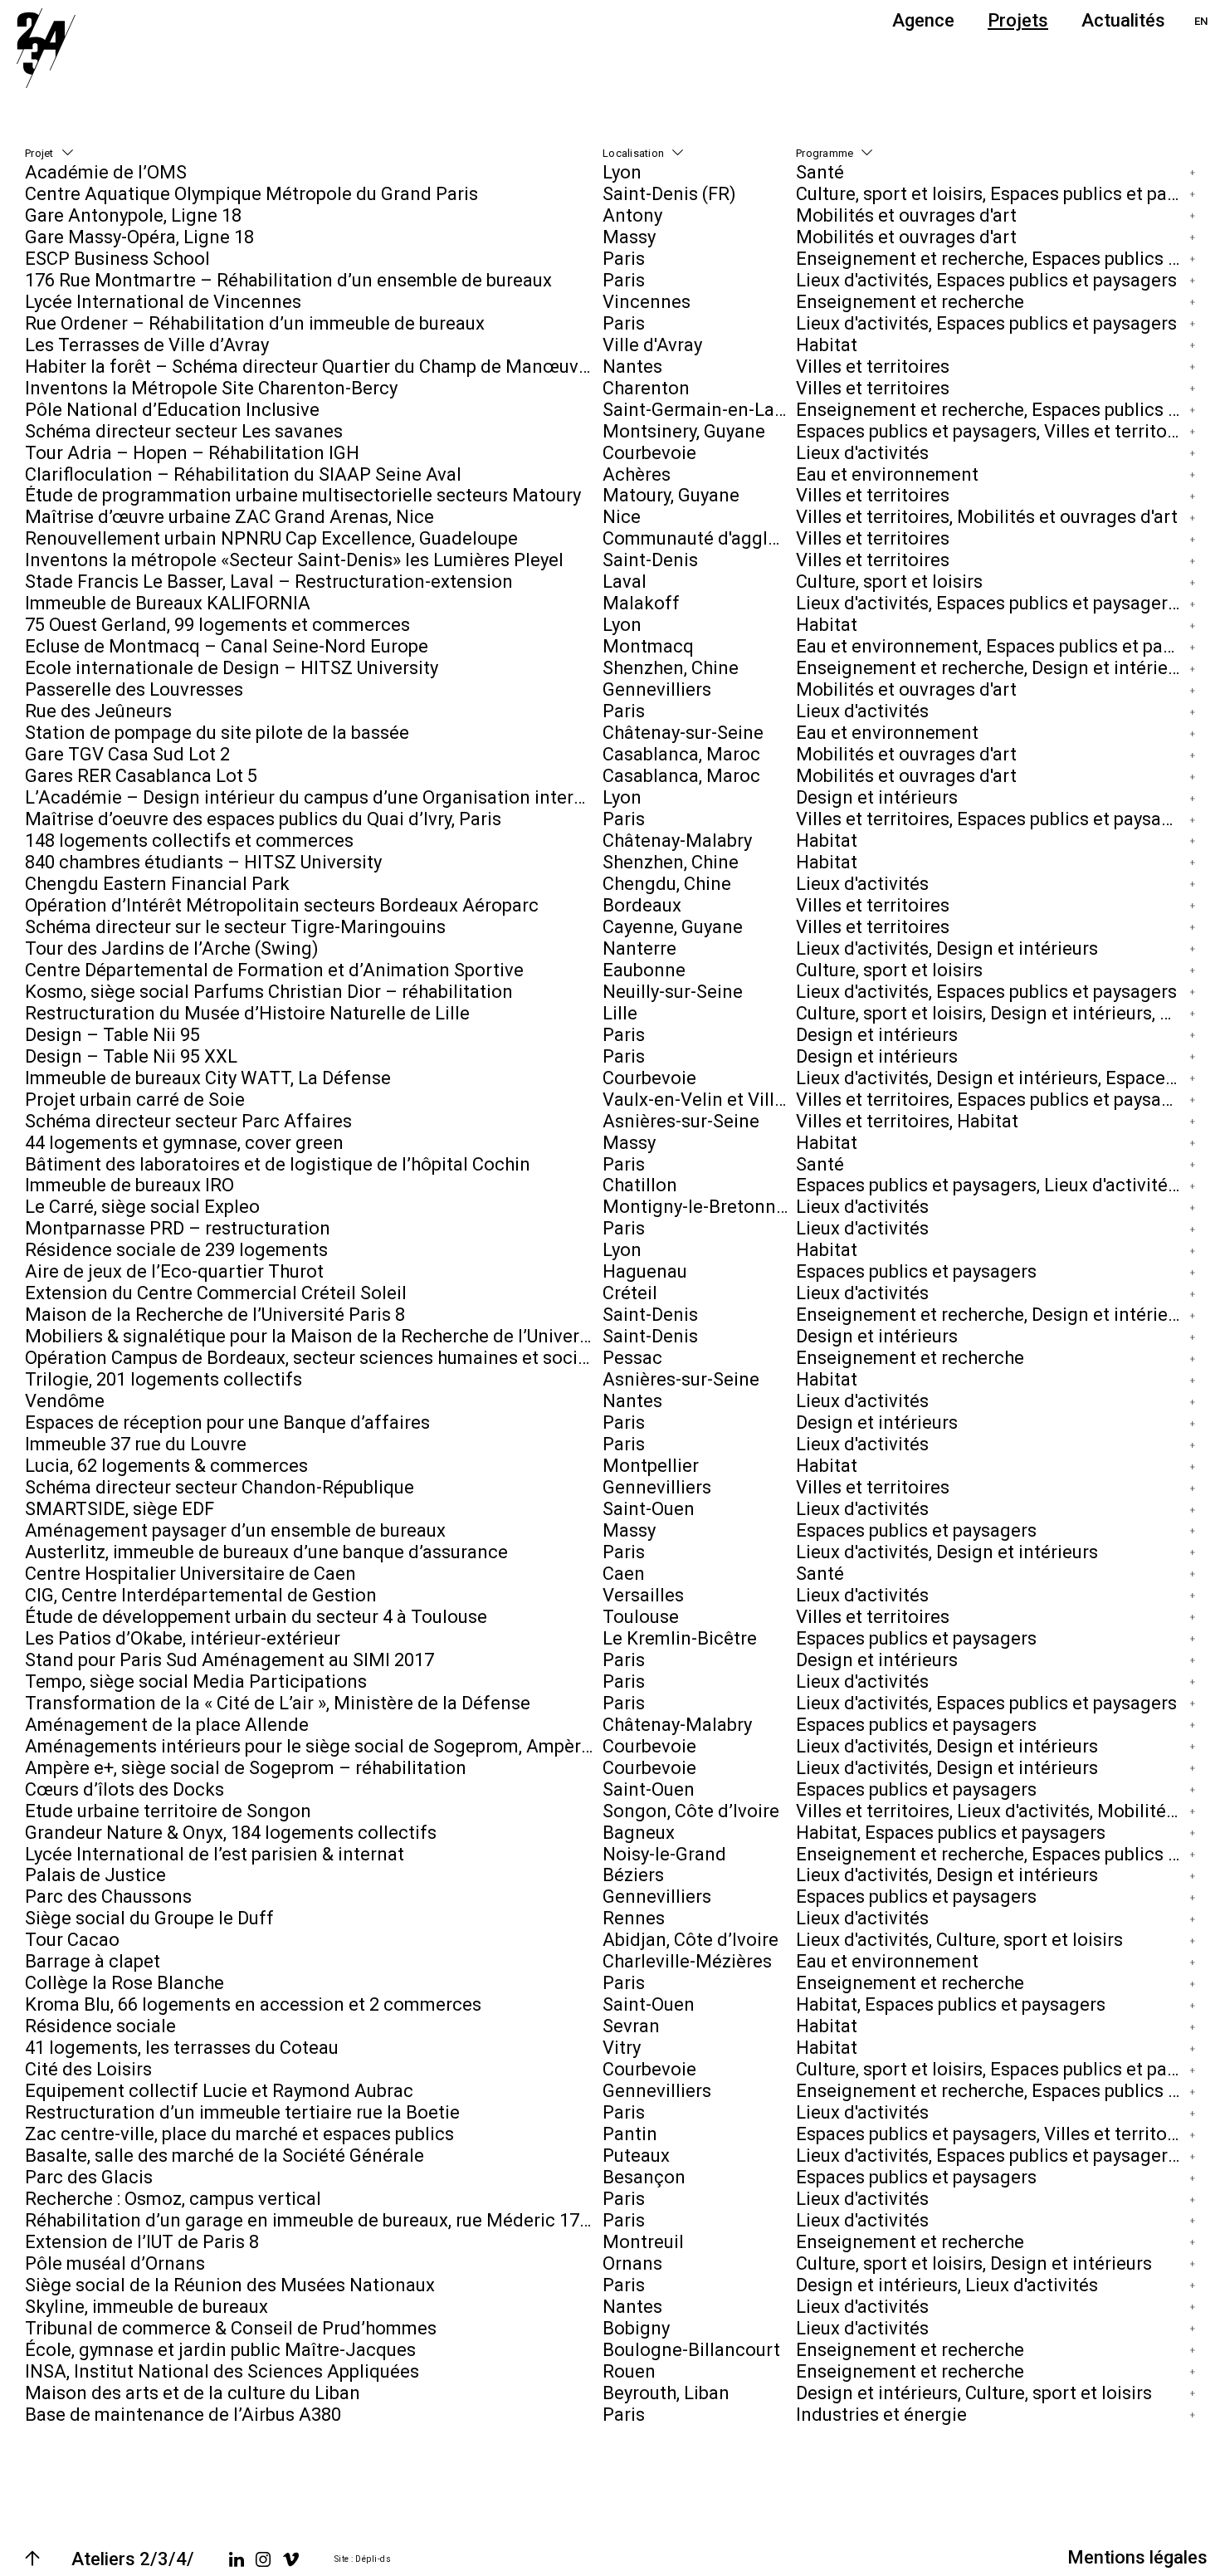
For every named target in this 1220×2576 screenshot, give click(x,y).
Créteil (630, 1293)
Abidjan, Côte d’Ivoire (691, 1940)
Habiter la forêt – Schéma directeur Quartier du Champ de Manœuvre (310, 367)
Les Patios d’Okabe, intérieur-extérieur (183, 1638)
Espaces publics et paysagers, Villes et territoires (992, 431)
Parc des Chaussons (108, 1897)
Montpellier (651, 1466)
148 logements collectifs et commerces (189, 841)
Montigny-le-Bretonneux (699, 1207)
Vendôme (65, 1401)
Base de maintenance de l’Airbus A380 (183, 2415)
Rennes (634, 1918)
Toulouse (641, 1617)
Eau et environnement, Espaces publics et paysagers (992, 646)
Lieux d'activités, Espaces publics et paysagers (986, 280)
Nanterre (639, 948)
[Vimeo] (291, 2559)
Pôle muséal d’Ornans (115, 2263)
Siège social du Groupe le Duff (149, 1918)
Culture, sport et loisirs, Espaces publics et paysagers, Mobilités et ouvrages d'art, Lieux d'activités (992, 194)
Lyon (622, 172)
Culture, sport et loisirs (889, 582)
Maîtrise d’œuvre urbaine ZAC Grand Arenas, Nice (229, 517)
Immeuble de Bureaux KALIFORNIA (168, 603)
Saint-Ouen (649, 1509)
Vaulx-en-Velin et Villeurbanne (699, 1100)
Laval (625, 582)
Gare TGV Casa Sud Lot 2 (127, 754)
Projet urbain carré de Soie (135, 1100)
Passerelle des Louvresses (134, 689)
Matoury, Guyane (671, 496)
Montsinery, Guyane (684, 431)
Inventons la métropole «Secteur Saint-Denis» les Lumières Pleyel (294, 560)
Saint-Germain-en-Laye (698, 410)
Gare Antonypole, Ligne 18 (133, 215)
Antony (632, 215)
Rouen (629, 2371)
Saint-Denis (650, 560)
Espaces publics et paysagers (916, 1271)
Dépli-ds (373, 2559)
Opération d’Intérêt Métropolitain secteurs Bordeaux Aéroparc (282, 905)
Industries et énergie (881, 2415)
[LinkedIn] (237, 2559)
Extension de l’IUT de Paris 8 (142, 2242)
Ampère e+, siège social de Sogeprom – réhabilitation (246, 1768)
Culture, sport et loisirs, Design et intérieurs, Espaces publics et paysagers (992, 1013)
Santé (820, 172)
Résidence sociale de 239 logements (176, 1250)
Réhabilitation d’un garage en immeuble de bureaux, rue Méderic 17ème (314, 2220)
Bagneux (639, 1833)
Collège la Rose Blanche (124, 1983)
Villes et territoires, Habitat (907, 1121)
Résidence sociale (100, 2026)
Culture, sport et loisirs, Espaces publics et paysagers (992, 2069)
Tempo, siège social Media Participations (196, 1681)
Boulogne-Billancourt (691, 2350)
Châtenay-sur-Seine (683, 733)
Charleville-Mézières (687, 1961)
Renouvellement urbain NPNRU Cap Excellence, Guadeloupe (271, 538)
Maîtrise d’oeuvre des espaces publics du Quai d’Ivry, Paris (263, 819)
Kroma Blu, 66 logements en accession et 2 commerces (253, 2004)
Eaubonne (644, 970)
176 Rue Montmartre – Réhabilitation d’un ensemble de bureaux (288, 280)
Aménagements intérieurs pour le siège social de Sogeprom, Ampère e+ (314, 1746)
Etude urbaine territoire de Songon (168, 1811)
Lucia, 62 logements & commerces (166, 1466)
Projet (39, 153)
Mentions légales (1137, 2557)
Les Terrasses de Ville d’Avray (147, 345)
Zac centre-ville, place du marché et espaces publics (239, 2134)
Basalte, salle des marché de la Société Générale (224, 2156)
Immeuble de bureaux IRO (129, 1186)
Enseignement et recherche (910, 302)
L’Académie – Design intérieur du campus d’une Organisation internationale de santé (314, 797)
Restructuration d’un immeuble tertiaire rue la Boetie (242, 2112)
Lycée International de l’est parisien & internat (215, 1854)
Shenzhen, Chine (671, 668)
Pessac (632, 1358)
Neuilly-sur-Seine (673, 992)
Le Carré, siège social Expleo (142, 1207)
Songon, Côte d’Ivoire (691, 1811)
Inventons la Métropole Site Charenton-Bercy (211, 388)
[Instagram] (263, 2559)
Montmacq (648, 646)
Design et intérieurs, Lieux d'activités (947, 2285)
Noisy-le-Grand (664, 1854)
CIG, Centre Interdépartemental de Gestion (201, 1595)
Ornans (632, 2263)
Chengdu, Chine (667, 884)
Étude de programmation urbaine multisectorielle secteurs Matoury (303, 496)
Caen (624, 1574)
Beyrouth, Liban (666, 2393)
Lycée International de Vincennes (163, 302)
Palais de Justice (95, 1876)
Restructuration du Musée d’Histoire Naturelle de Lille (247, 1013)
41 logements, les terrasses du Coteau (182, 2048)
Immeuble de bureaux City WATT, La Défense (208, 1078)
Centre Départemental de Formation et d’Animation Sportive (274, 970)
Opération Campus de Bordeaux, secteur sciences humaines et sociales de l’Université (314, 1358)
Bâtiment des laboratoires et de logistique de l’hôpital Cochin (278, 1164)
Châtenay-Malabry (677, 841)
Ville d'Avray (652, 345)
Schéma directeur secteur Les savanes (184, 431)
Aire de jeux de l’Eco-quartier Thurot (174, 1271)
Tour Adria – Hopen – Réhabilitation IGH (192, 453)
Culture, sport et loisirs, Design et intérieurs (974, 2263)
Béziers (633, 1876)
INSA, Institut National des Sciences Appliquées (222, 2371)
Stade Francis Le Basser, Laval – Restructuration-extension (269, 582)
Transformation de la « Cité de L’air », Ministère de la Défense (278, 1703)
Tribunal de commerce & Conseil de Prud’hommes (231, 2328)
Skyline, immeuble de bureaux (146, 2307)
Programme (825, 153)
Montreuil (643, 2242)
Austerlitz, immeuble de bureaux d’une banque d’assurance (266, 1552)
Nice (622, 517)
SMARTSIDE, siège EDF (120, 1509)
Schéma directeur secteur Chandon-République (220, 1487)
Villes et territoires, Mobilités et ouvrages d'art (987, 517)
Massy (629, 237)
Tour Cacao (72, 1940)
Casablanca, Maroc (681, 754)
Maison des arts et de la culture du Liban (193, 2393)
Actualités (1123, 20)
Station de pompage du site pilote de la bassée (217, 733)
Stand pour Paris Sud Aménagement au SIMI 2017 (229, 1660)
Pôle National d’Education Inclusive (172, 410)
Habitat (827, 345)
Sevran (631, 2026)
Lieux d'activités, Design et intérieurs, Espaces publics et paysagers (992, 1078)
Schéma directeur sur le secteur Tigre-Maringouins (235, 927)
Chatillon (640, 1186)
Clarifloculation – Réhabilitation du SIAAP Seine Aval (243, 474)
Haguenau (645, 1271)
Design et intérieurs (877, 797)
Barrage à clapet (93, 1961)
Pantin (630, 2134)
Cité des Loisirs (88, 2069)
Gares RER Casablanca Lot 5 (141, 776)
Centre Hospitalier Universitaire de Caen (190, 1574)
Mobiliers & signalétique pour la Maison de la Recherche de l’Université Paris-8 (314, 1336)
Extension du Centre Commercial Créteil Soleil (216, 1293)
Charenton (646, 388)
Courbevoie (649, 453)
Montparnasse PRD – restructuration (178, 1228)
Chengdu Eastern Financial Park (157, 884)
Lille (620, 1013)
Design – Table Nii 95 (112, 1035)
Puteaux (636, 2156)
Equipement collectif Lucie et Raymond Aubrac (219, 2091)
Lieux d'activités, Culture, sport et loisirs (959, 1940)
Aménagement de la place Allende (167, 1725)
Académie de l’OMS (106, 172)
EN (1201, 21)
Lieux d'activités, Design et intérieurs (947, 948)
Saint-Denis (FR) (669, 194)
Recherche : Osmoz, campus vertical (173, 2199)
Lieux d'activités (862, 453)
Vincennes (647, 302)
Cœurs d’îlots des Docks (124, 1789)
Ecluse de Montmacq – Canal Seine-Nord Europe (227, 646)
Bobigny (636, 2328)
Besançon (644, 2177)
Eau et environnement (887, 474)
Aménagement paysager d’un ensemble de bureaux (235, 1530)
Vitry (622, 2048)
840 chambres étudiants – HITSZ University (203, 862)
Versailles (643, 1595)
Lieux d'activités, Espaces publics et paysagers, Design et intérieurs (992, 603)
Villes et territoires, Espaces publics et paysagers (992, 819)
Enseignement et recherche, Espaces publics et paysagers (992, 259)
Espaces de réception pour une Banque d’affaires (227, 1422)
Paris (624, 259)
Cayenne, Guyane (673, 927)
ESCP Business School (117, 259)
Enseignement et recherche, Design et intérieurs (992, 668)
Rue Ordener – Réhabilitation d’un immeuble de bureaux (255, 323)
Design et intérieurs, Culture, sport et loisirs (974, 2393)
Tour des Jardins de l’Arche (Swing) (172, 948)
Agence (923, 20)
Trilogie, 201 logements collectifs (163, 1379)
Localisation (633, 153)
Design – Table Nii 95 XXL (131, 1056)
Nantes (632, 367)
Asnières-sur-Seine (681, 1121)
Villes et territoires (873, 367)
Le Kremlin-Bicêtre (680, 1638)
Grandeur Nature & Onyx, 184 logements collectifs (231, 1833)
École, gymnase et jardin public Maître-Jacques (220, 2350)
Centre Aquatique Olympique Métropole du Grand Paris (251, 194)
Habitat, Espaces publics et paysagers (951, 1833)
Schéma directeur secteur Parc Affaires (188, 1121)
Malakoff (641, 603)
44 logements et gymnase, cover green (184, 1143)
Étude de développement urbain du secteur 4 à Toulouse (256, 1617)
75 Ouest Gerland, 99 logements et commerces (217, 625)
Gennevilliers (657, 689)
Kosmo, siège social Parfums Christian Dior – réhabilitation (269, 992)
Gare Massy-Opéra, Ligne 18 (139, 237)
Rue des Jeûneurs (98, 711)
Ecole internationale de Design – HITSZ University (232, 668)
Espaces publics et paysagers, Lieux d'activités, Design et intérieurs (992, 1186)
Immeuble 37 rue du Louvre (136, 1444)
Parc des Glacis (89, 2177)
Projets (1018, 20)
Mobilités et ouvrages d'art (906, 215)
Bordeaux (642, 905)
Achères (637, 474)
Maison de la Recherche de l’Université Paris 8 (215, 1315)
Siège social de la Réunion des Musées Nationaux (230, 2285)
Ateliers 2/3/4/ (133, 2559)
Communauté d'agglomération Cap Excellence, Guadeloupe (699, 538)
